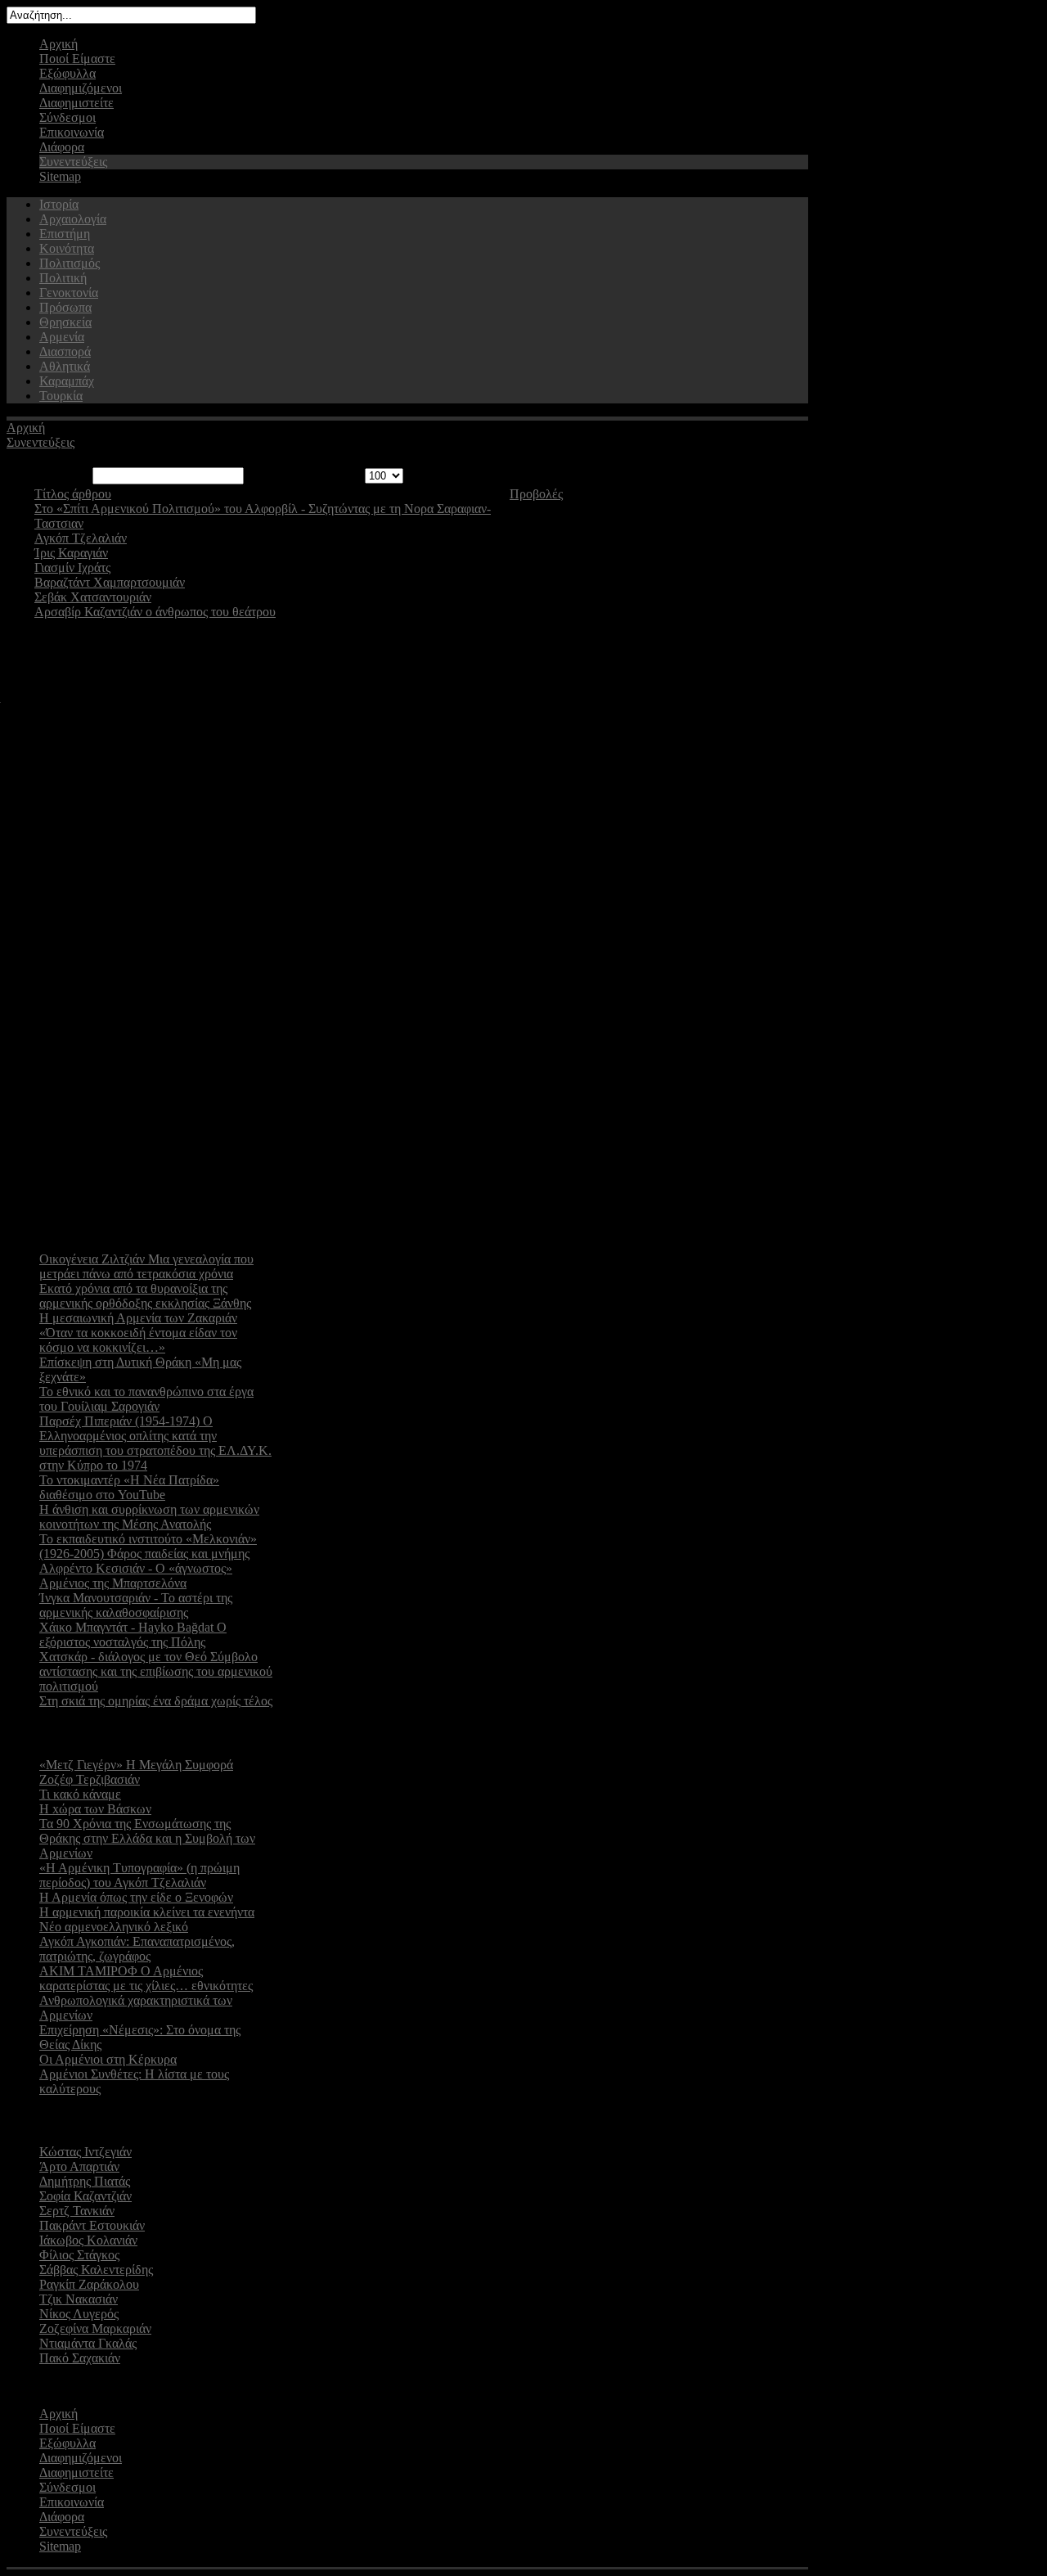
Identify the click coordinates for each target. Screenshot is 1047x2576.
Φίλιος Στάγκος (79, 2255)
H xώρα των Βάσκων (95, 1809)
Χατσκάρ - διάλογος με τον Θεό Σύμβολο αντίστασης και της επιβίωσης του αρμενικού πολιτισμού (156, 1671)
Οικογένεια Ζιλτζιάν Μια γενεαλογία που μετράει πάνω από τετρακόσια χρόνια (146, 1266)
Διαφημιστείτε (76, 103)
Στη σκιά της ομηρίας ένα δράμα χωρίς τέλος (156, 1701)
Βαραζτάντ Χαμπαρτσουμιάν (110, 582)
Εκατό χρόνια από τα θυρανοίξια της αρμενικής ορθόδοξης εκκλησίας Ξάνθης (145, 1296)
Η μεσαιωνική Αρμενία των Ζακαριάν (138, 1318)
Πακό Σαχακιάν (80, 2358)
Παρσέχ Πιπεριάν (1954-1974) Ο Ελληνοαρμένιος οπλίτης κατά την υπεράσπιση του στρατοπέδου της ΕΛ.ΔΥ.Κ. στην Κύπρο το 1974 (155, 1443)
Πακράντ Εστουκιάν (92, 2225)
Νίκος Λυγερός (79, 2314)
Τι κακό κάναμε (80, 1794)
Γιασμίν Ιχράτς (72, 567)
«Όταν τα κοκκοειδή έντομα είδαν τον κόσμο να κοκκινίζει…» (138, 1340)
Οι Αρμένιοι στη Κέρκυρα (108, 2059)
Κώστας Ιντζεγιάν (85, 2152)
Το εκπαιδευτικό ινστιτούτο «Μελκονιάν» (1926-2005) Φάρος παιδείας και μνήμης (148, 1546)
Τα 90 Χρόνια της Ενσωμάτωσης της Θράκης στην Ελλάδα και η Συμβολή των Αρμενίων (147, 1838)
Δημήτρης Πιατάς (85, 2181)
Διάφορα (62, 147)
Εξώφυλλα (67, 73)
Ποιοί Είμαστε (77, 59)
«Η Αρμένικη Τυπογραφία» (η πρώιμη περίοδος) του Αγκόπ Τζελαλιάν (139, 1875)
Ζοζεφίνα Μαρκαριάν (95, 2328)
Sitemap (60, 176)
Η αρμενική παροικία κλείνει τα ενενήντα (147, 1912)
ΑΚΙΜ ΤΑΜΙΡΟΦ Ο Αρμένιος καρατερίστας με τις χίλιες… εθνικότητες (146, 1978)
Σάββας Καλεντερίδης (96, 2270)
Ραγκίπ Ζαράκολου (89, 2284)
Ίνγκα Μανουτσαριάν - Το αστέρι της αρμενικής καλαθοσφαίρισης (136, 1605)
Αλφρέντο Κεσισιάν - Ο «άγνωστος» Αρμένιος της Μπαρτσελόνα (136, 1576)
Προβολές (536, 494)
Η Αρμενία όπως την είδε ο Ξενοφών (136, 1897)
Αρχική (58, 44)
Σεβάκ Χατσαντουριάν (93, 597)
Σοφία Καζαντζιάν (85, 2196)
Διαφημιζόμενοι (81, 88)
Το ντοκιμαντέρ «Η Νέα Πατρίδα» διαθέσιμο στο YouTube (129, 1487)
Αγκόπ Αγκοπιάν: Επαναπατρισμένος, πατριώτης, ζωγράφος (137, 1949)
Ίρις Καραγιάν (71, 553)
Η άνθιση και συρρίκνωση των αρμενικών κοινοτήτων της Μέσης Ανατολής (149, 1517)
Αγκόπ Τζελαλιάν (81, 538)
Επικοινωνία (72, 132)
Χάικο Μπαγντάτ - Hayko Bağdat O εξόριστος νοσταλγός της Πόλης (133, 1635)
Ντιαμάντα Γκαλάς (88, 2343)
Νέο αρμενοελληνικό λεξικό (114, 1927)
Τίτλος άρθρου (73, 494)
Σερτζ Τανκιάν (77, 2211)
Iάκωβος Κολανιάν (88, 2240)
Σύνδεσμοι (67, 117)
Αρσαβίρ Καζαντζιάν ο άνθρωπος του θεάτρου (155, 612)
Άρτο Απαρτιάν (79, 2166)
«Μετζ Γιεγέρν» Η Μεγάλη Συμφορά (136, 1765)
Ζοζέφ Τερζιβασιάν (90, 1779)
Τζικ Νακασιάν (79, 2299)
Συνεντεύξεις (73, 162)
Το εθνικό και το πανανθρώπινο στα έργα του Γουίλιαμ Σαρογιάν (146, 1399)
